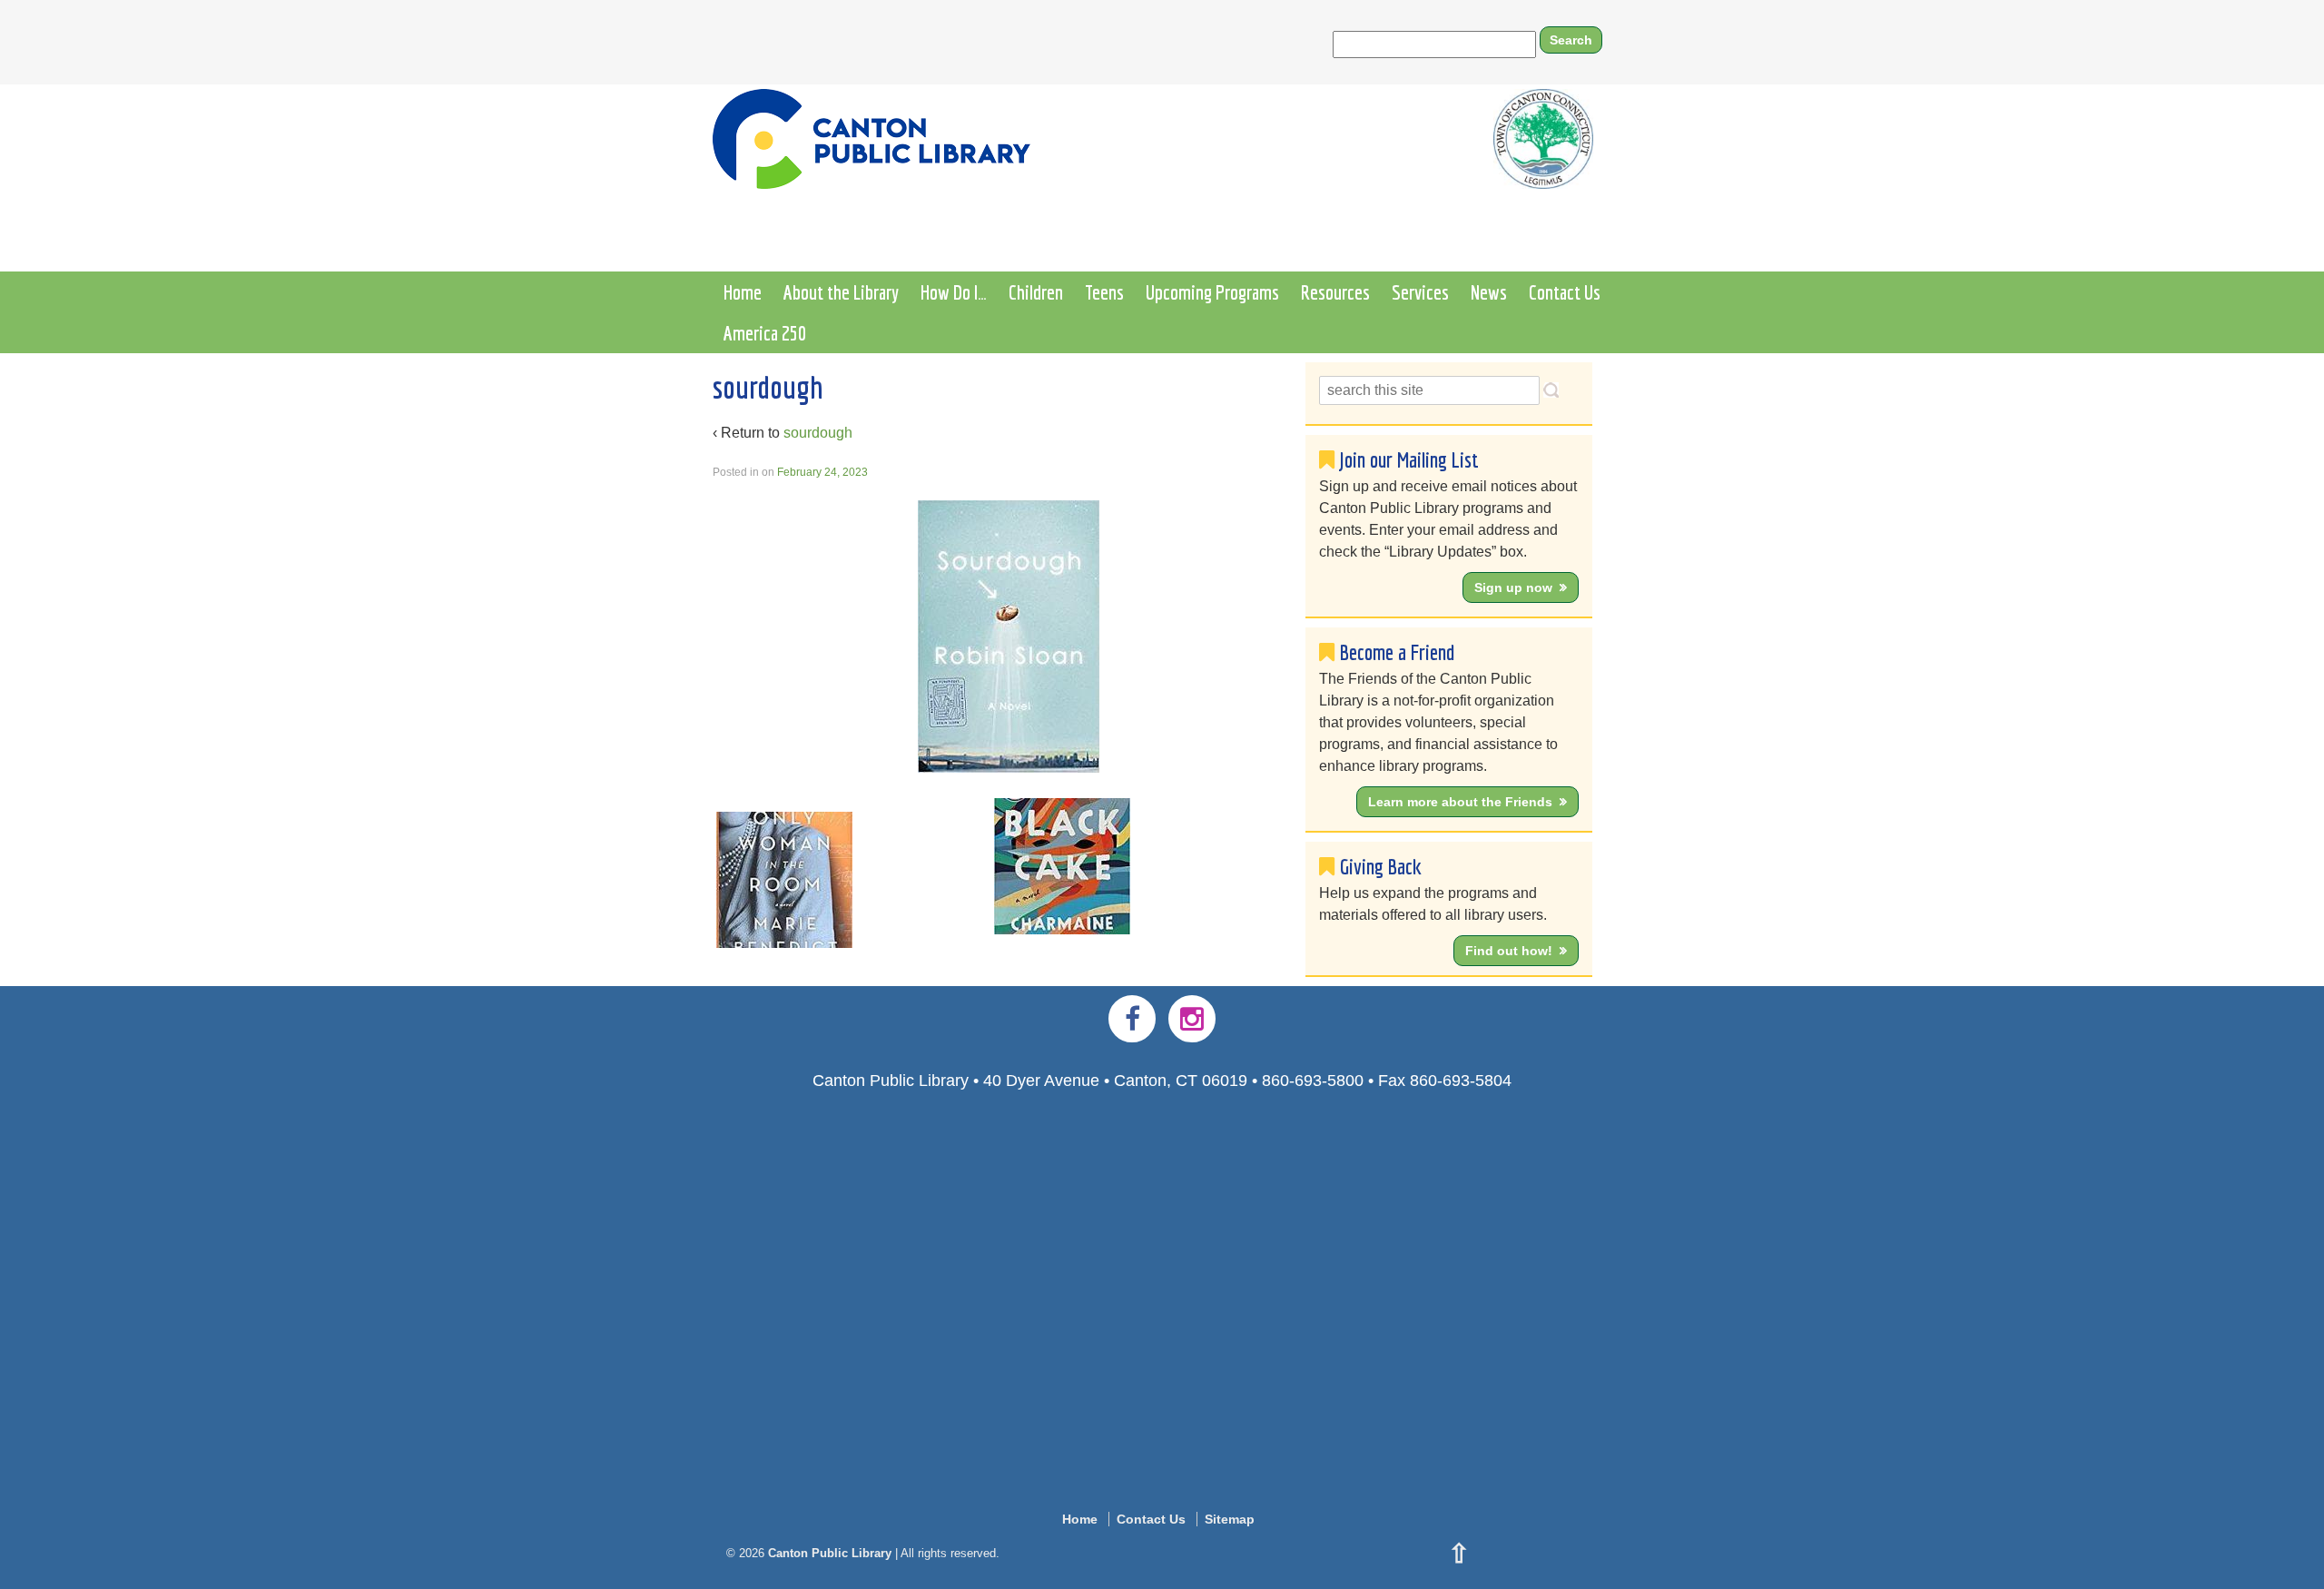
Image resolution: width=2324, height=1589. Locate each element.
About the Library (841, 292)
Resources (1335, 292)
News (1489, 292)
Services (1420, 292)
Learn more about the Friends (1460, 802)
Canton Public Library (830, 1553)
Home (743, 292)
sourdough (818, 433)
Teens (1104, 292)
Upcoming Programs (1212, 292)
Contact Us (1565, 292)
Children (1036, 292)
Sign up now (1513, 587)
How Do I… (954, 292)
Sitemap (1230, 1519)
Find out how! (1509, 951)
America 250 (765, 333)
